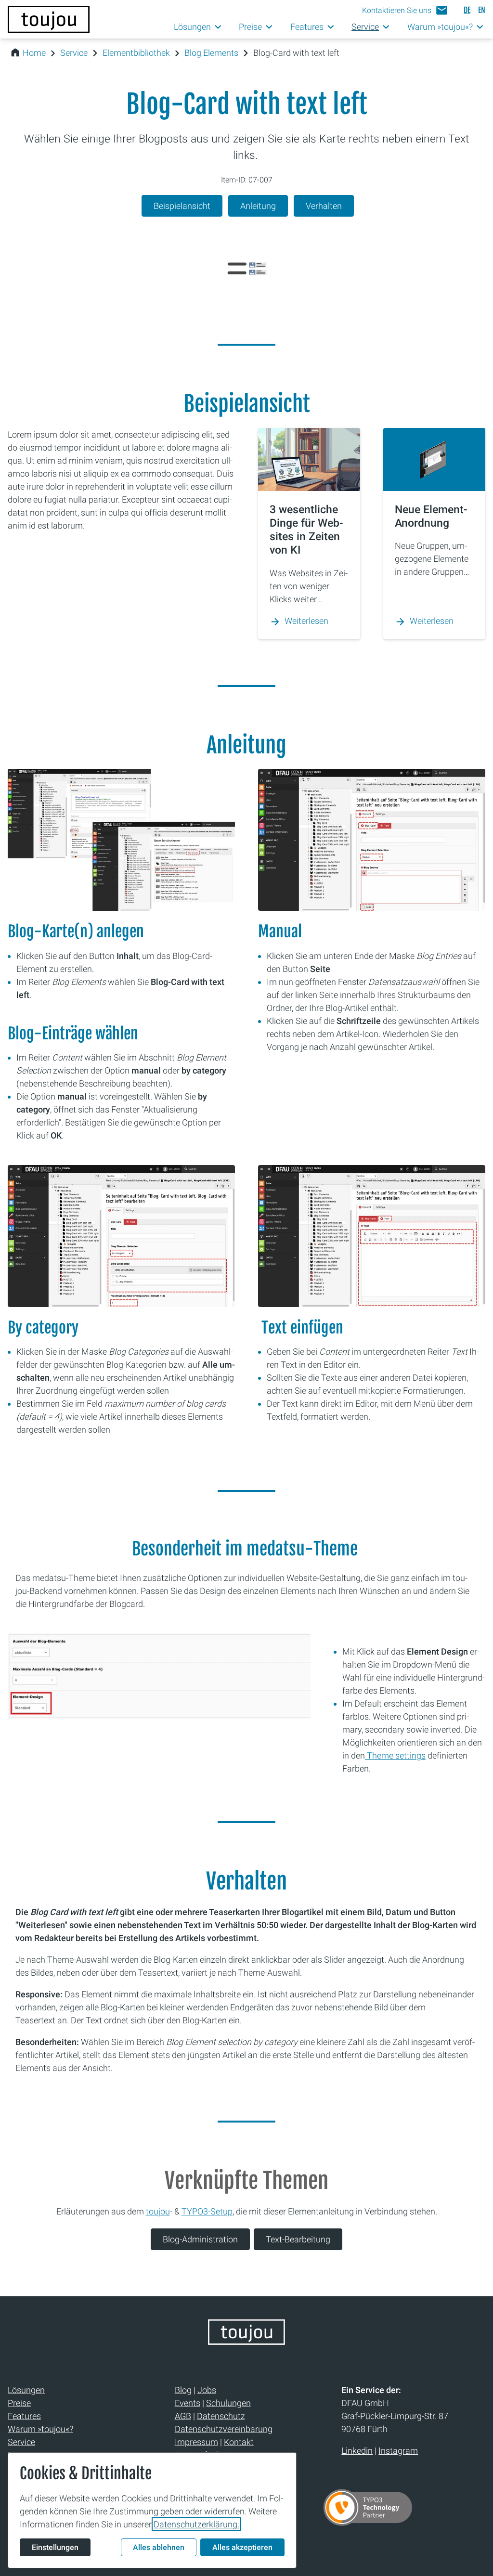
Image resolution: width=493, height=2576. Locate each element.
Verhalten (324, 206)
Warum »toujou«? (40, 2429)
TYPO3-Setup (207, 2211)
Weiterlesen (306, 621)
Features (24, 2416)
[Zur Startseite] (49, 19)
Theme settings (395, 1755)
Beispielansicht (182, 206)
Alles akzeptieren (242, 2547)
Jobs (207, 2390)
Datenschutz (221, 2416)
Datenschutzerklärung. (196, 2524)
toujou (158, 2211)
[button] (405, 10)
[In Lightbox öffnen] (121, 840)
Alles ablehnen (159, 2547)
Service (74, 53)
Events (188, 2403)
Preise (19, 2403)
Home (34, 53)
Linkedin (357, 2451)
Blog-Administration (200, 2239)
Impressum (196, 2442)
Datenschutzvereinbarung (224, 2429)
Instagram (398, 2451)
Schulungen (228, 2403)
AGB (183, 2416)
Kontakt (239, 2442)
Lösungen (26, 2390)
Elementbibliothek (136, 53)
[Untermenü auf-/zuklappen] (218, 27)
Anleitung (258, 206)
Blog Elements (211, 53)
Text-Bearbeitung (298, 2239)
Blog (183, 2390)
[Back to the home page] (246, 2342)
